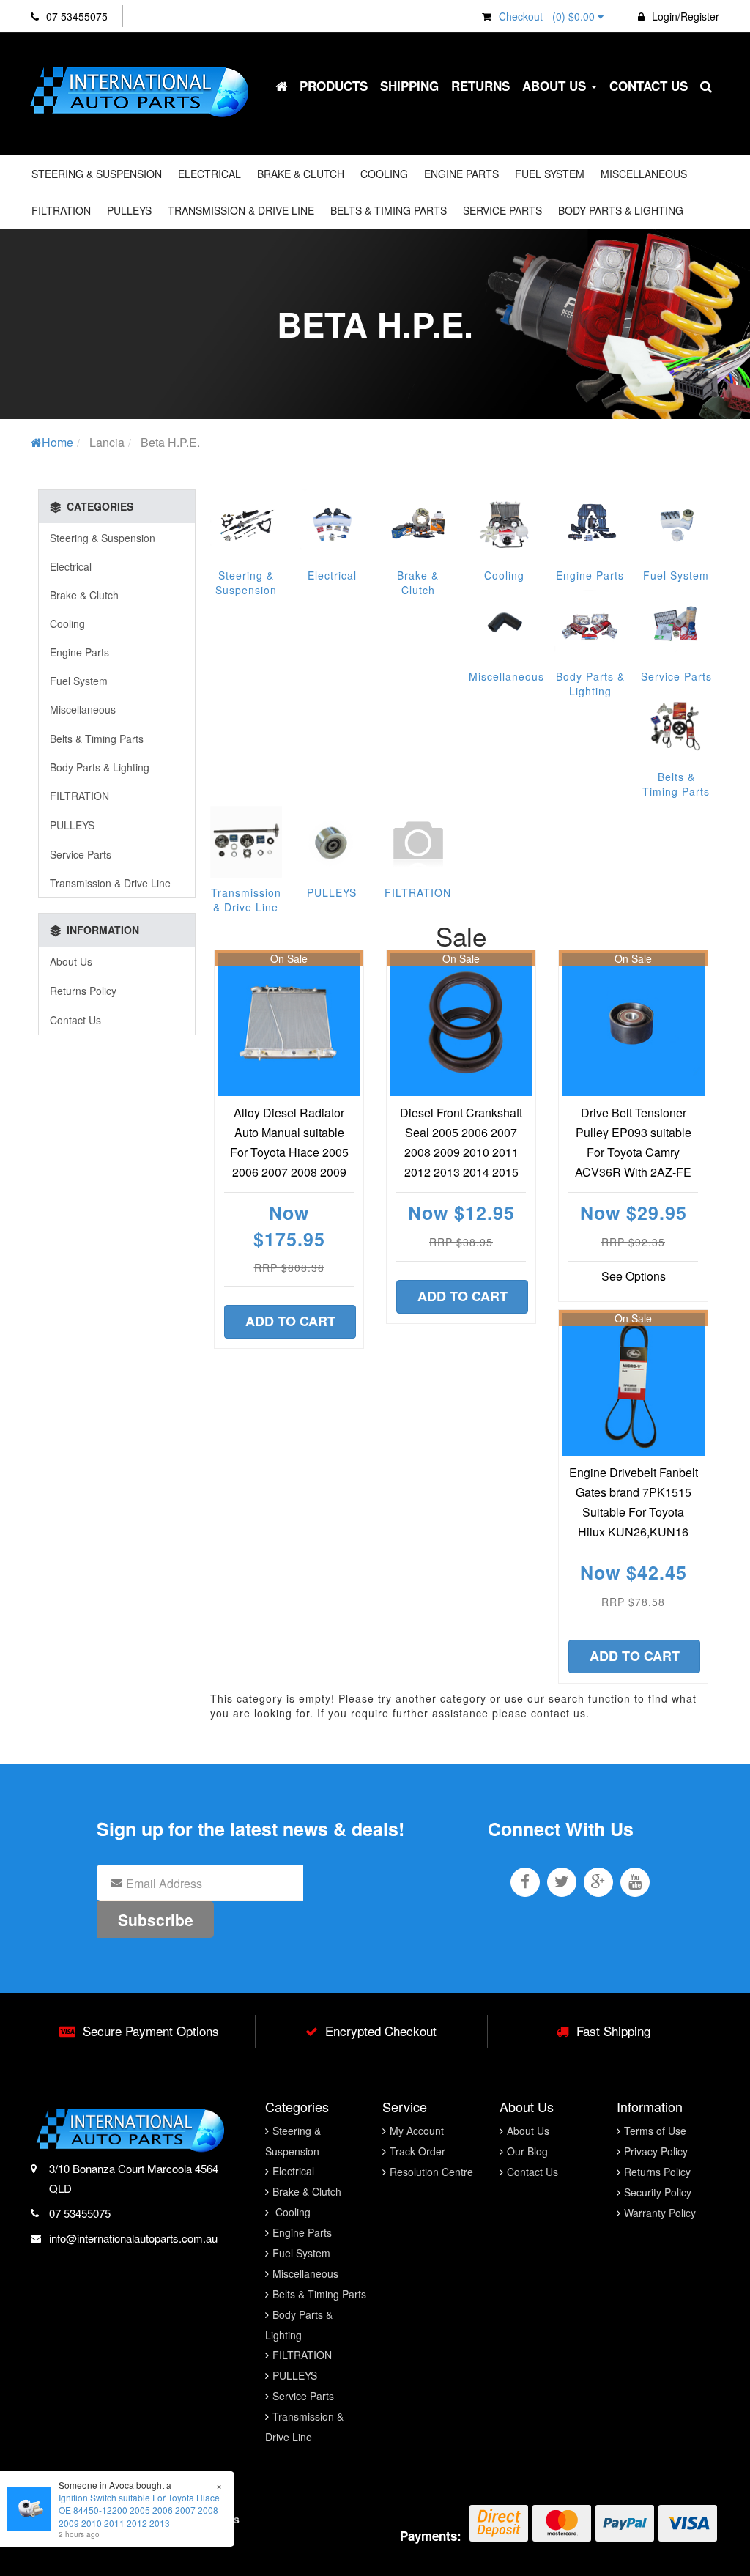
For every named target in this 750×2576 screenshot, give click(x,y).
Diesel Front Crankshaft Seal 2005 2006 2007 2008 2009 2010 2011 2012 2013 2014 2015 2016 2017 (461, 1152)
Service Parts (502, 210)
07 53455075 (75, 16)
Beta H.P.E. (170, 442)
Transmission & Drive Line (241, 210)
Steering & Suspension (97, 174)
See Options (634, 1276)
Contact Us (649, 86)
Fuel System (550, 174)
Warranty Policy (660, 2213)
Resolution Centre (431, 2172)
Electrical (209, 174)
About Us (556, 86)
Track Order (417, 2151)
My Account (417, 2131)
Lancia (107, 442)
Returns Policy (83, 991)
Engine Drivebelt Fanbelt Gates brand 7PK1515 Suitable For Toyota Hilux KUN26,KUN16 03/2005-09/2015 (634, 1512)
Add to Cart (290, 1321)
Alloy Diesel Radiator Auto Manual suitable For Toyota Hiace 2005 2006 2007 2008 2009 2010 (289, 1152)
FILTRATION (61, 210)
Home (57, 442)
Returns (480, 86)
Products (334, 86)
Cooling (384, 174)
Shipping (409, 86)
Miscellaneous (644, 174)
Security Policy (658, 2192)
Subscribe (156, 1920)
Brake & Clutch (301, 174)
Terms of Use (655, 2131)
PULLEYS (129, 210)
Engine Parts (461, 174)
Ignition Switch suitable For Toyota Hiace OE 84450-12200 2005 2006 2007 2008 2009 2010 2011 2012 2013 (139, 2510)
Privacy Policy (656, 2151)
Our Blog (527, 2151)
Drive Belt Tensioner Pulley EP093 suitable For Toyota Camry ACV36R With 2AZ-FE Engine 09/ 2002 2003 (633, 1152)
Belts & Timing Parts (389, 210)
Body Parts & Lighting (621, 210)
